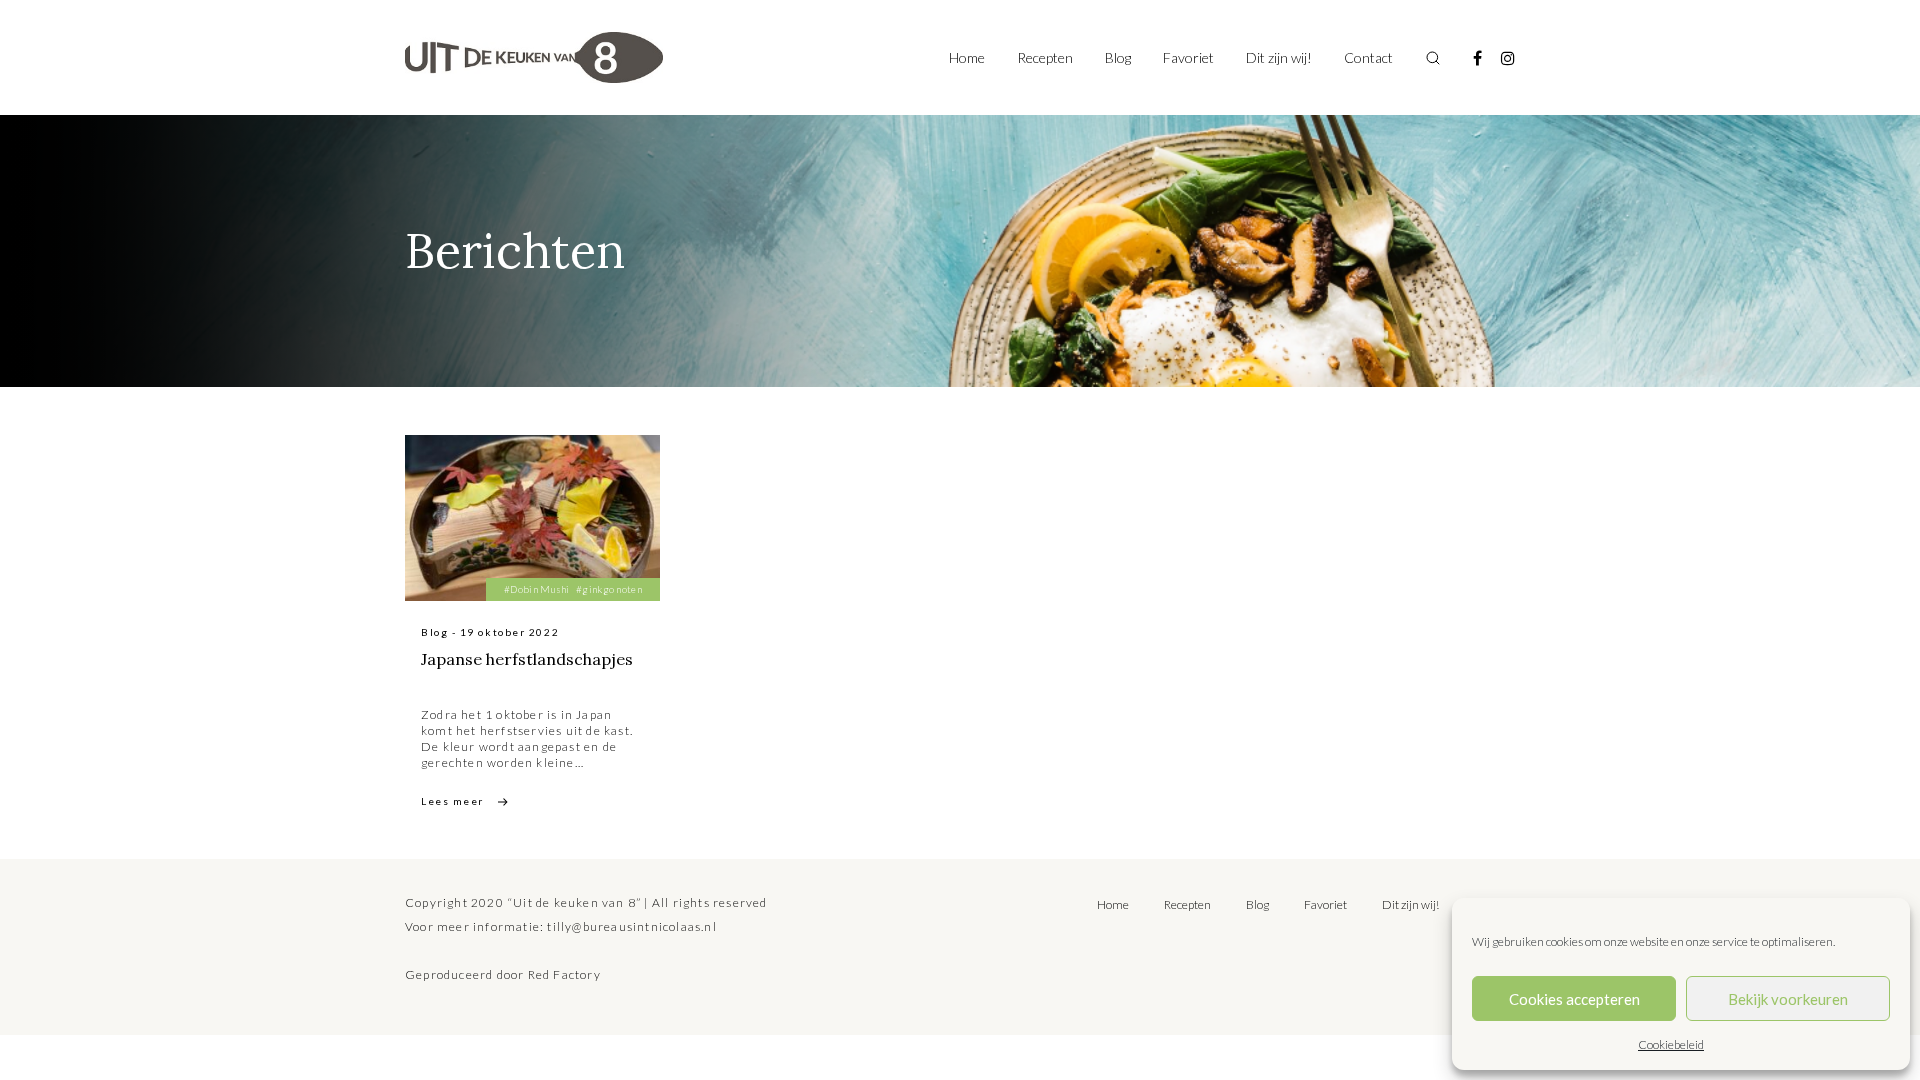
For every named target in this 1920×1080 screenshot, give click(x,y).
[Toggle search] (1433, 58)
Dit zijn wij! (1279, 57)
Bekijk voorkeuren (1788, 999)
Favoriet (1188, 57)
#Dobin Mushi (537, 589)
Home (967, 57)
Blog (1118, 57)
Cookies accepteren (1574, 999)
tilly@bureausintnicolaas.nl (631, 926)
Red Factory (564, 974)
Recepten (1045, 57)
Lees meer (452, 801)
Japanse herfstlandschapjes (527, 659)
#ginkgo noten (609, 589)
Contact (1368, 57)
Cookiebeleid (1671, 1044)
